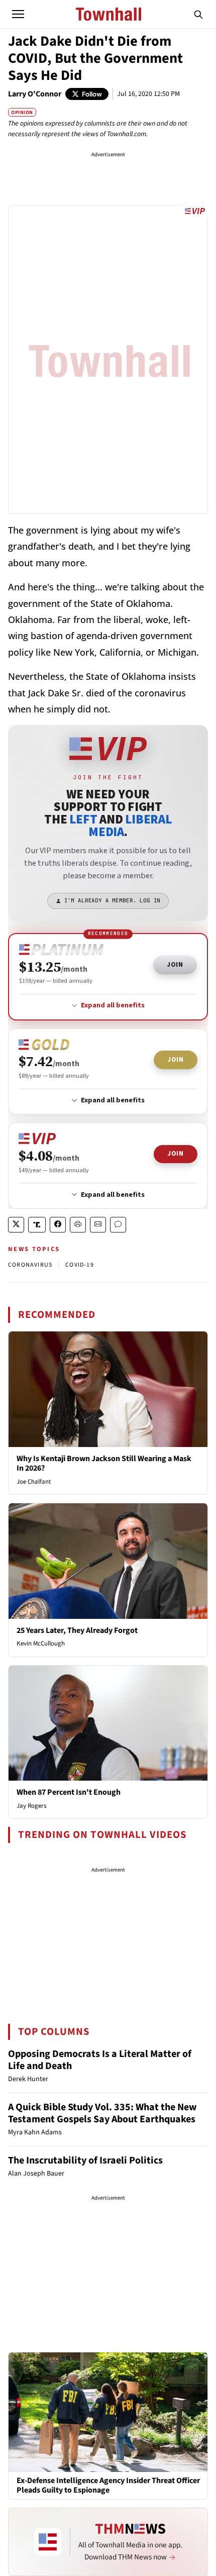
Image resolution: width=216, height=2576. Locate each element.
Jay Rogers (31, 1806)
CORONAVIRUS (30, 1265)
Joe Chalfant (34, 1482)
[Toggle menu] (18, 14)
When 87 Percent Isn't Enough (69, 1792)
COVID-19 (80, 1265)
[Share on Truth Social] (37, 1225)
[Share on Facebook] (58, 1225)
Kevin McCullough (41, 1643)
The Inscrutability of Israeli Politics (85, 2160)
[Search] (198, 14)
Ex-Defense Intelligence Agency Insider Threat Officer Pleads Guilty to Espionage (108, 2486)
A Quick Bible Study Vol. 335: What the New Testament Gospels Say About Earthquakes (102, 2113)
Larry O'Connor (35, 94)
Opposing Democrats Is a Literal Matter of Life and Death (100, 2060)
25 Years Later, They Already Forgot (77, 1630)
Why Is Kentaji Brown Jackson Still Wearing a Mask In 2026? (104, 1463)
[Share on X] (16, 1225)
